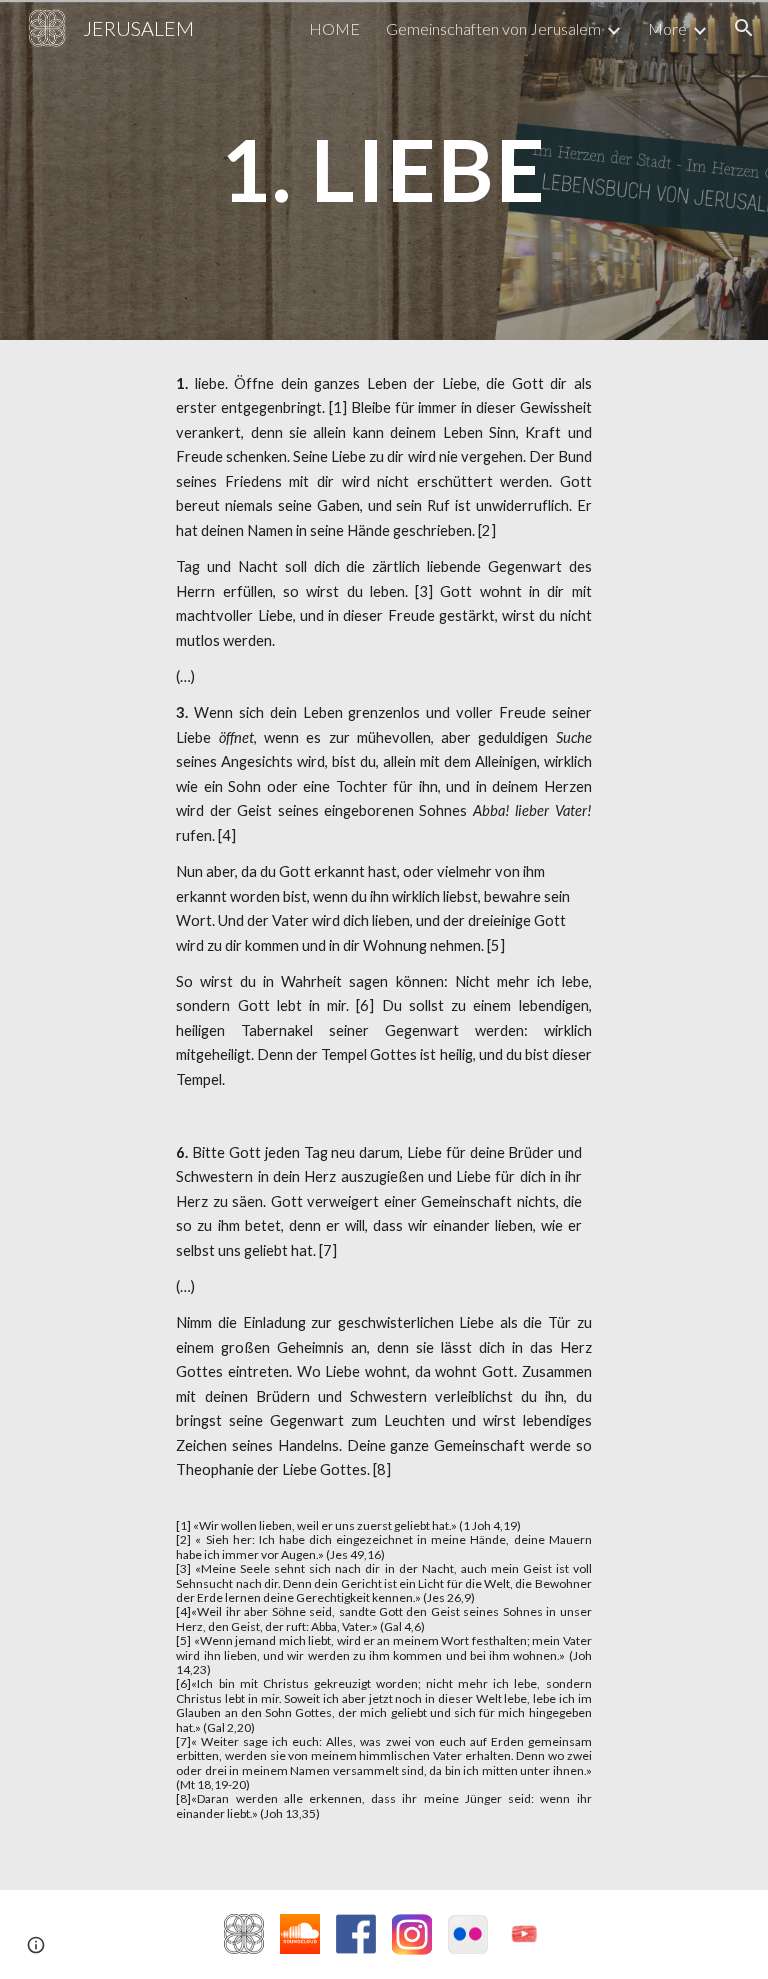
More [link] (667, 28)
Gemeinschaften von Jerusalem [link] (493, 28)
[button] (744, 28)
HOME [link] (334, 28)
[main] (383, 169)
